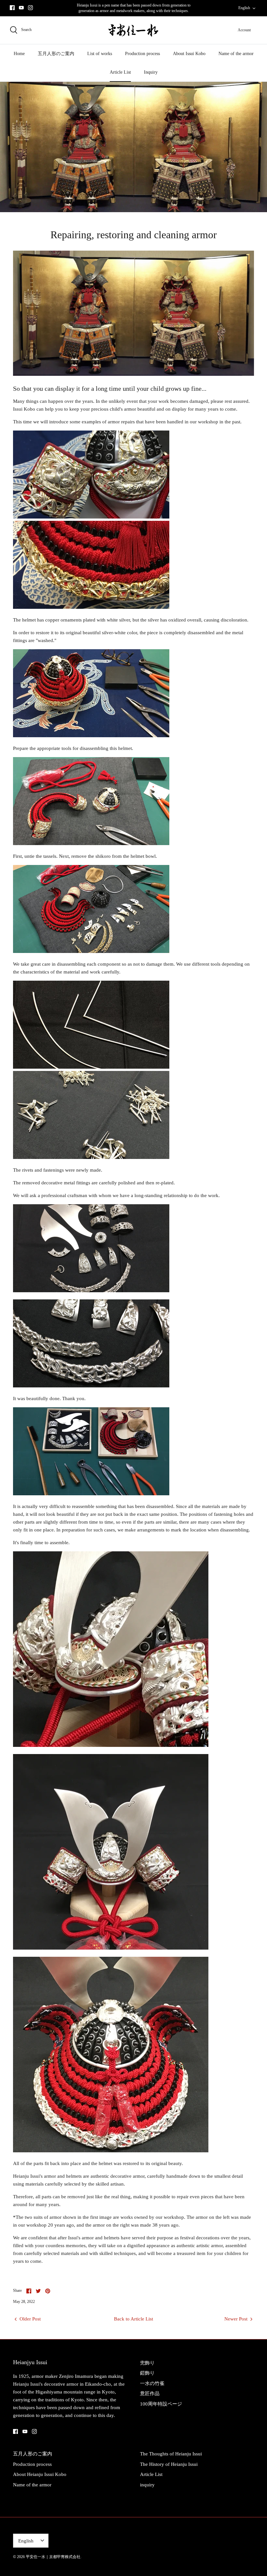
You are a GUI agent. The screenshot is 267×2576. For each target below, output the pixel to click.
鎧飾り (147, 2373)
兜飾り (147, 2363)
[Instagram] (30, 8)
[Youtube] (21, 8)
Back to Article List (133, 2319)
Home (19, 54)
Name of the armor (236, 54)
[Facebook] (12, 8)
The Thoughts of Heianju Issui (171, 2454)
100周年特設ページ (161, 2404)
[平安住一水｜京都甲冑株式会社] (133, 30)
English (244, 8)
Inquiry (151, 72)
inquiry (147, 2485)
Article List (120, 72)
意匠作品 (150, 2393)
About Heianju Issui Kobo (40, 2474)
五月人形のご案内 (56, 54)
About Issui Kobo (189, 54)
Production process (142, 54)
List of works (100, 54)
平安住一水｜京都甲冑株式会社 (53, 2557)
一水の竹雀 (152, 2383)
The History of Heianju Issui (169, 2464)
